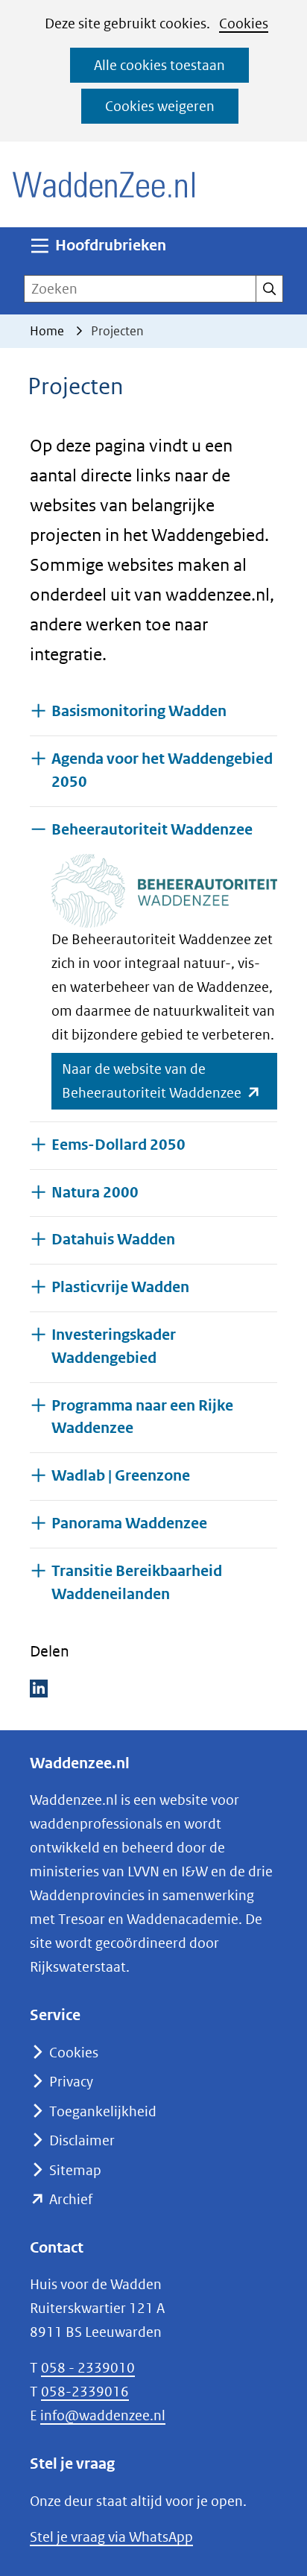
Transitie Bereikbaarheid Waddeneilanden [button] (149, 1583)
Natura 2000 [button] (95, 1193)
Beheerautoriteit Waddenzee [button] (152, 829)
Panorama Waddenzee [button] (129, 1523)
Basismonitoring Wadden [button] (139, 711)
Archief (71, 2199)
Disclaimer (82, 2140)
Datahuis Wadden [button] (113, 1240)
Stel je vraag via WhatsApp (111, 2537)
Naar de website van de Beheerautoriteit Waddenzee (170, 1085)
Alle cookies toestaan (159, 65)
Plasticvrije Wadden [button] (120, 1287)
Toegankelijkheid (103, 2111)
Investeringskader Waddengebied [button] (114, 1346)
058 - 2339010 (88, 2368)
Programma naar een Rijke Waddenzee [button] (142, 1417)
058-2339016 (85, 2392)
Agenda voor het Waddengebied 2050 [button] (162, 770)
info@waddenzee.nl (103, 2415)
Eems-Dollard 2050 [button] (118, 1145)
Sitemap (75, 2170)
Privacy (71, 2082)
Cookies (244, 23)
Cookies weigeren (160, 106)
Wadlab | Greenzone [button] (121, 1476)
